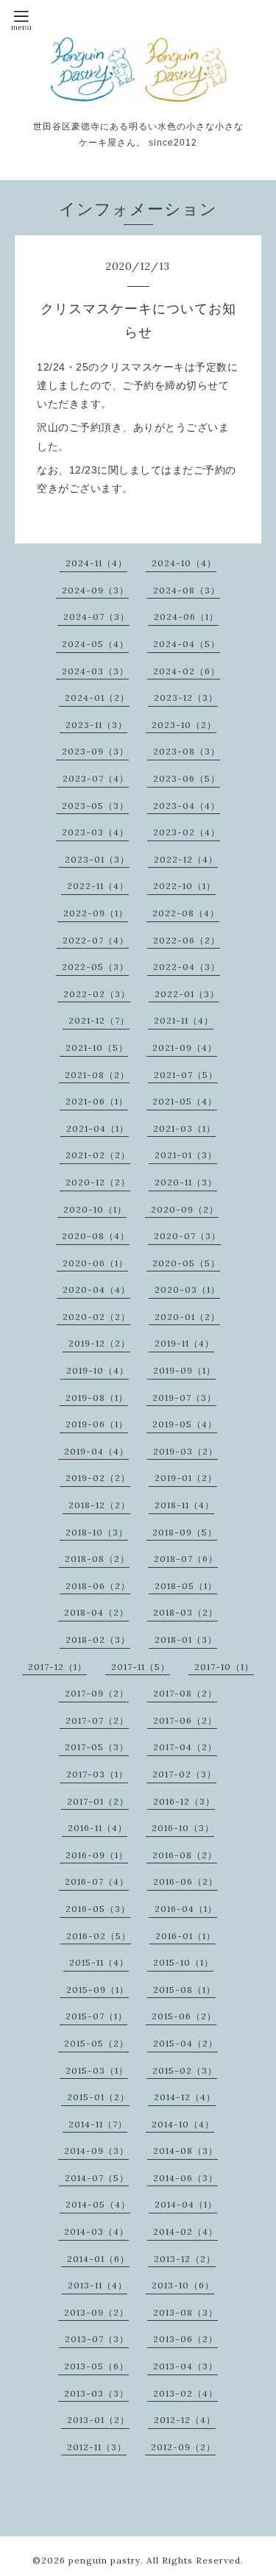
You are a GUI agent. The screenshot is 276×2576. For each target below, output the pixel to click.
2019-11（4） (184, 1343)
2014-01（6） (98, 2259)
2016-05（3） (98, 1909)
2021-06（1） (97, 1101)
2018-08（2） (97, 1559)
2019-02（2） (98, 1478)
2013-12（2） (185, 2259)
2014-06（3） (185, 2178)
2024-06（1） (186, 617)
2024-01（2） (97, 697)
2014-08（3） (185, 2151)
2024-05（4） (95, 644)
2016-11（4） (98, 1828)
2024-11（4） (96, 563)
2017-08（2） (185, 1693)
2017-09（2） (97, 1693)
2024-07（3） (96, 617)
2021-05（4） (185, 1101)
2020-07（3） (187, 1236)
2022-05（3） (95, 967)
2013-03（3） (96, 2393)
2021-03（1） (184, 1128)
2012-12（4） (185, 2420)
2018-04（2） (96, 1612)
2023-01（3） (97, 859)
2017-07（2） (97, 1720)
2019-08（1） (97, 1398)
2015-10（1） (183, 1962)
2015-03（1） (97, 2070)
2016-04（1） (186, 1909)
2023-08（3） (187, 751)
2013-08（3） (185, 2312)
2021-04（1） (98, 1128)
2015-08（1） (184, 1990)
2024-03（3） (95, 671)
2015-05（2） (96, 2043)
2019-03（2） (185, 1451)
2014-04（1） (186, 2204)
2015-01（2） (98, 2097)
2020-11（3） (186, 1182)
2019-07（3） (184, 1398)
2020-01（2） (187, 1317)
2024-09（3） (95, 590)
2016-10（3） (183, 1828)
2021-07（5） (186, 1075)
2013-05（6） (96, 2366)
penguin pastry (105, 2560)
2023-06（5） (187, 778)
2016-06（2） (185, 1881)
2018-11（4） (184, 1505)
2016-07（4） (97, 1881)
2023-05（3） (95, 806)
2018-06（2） (98, 1586)
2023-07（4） (96, 778)
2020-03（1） (187, 1289)
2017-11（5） (141, 1667)
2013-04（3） (185, 2366)
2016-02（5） (99, 1936)
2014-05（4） (98, 2204)
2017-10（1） (224, 1667)
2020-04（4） (96, 1289)
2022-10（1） (184, 886)
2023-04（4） (187, 806)
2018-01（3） (186, 1640)
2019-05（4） (185, 1424)
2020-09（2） (185, 1209)
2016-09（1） (97, 1855)
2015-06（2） (184, 2016)
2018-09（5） (185, 1532)
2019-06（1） (97, 1424)
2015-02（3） (185, 2070)
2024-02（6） (187, 671)
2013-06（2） (185, 2339)
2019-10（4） (98, 1370)
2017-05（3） (97, 1747)
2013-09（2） (96, 2312)
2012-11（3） (97, 2447)
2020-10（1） (95, 1209)
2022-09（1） (96, 913)
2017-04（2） (185, 1747)
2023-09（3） (95, 751)
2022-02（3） (97, 994)
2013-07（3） (97, 2339)
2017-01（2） (98, 1801)
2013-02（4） (185, 2393)
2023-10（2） (184, 725)
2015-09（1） (98, 1990)
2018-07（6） (186, 1559)
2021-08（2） (97, 1075)
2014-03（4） (96, 2231)
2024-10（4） (184, 563)
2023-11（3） (96, 725)
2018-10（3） (97, 1532)
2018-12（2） (99, 1505)
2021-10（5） (97, 1048)
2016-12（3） (184, 1801)
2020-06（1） (95, 1263)
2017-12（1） (57, 1667)
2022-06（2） (187, 940)
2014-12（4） (185, 2097)
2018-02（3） (98, 1640)
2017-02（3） (184, 1774)
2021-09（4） (185, 1048)
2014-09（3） (96, 2151)
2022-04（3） (187, 967)
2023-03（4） (95, 832)
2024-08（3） (187, 590)
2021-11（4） (184, 1020)
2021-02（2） (98, 1155)
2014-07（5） (97, 2178)
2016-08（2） (185, 1855)
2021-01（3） (186, 1155)
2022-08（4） (186, 913)
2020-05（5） (186, 1263)
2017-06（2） (185, 1720)
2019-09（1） (184, 1370)
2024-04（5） (187, 644)
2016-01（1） (185, 1936)
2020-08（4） (96, 1236)
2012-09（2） (183, 2447)
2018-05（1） (186, 1586)
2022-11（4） (98, 886)
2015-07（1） (96, 2016)
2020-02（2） (96, 1317)
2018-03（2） (185, 1612)
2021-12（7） (99, 1020)
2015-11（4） (99, 1962)
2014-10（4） (183, 2124)
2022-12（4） (186, 859)
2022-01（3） (187, 994)
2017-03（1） (97, 1774)
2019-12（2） (99, 1343)
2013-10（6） (183, 2285)
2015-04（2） (185, 2043)
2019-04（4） (96, 1451)
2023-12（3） (186, 697)
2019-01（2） (186, 1478)
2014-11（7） (98, 2124)
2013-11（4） (98, 2285)
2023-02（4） (187, 832)
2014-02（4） (185, 2231)
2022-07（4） (96, 940)
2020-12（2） (98, 1182)
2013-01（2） (98, 2420)
